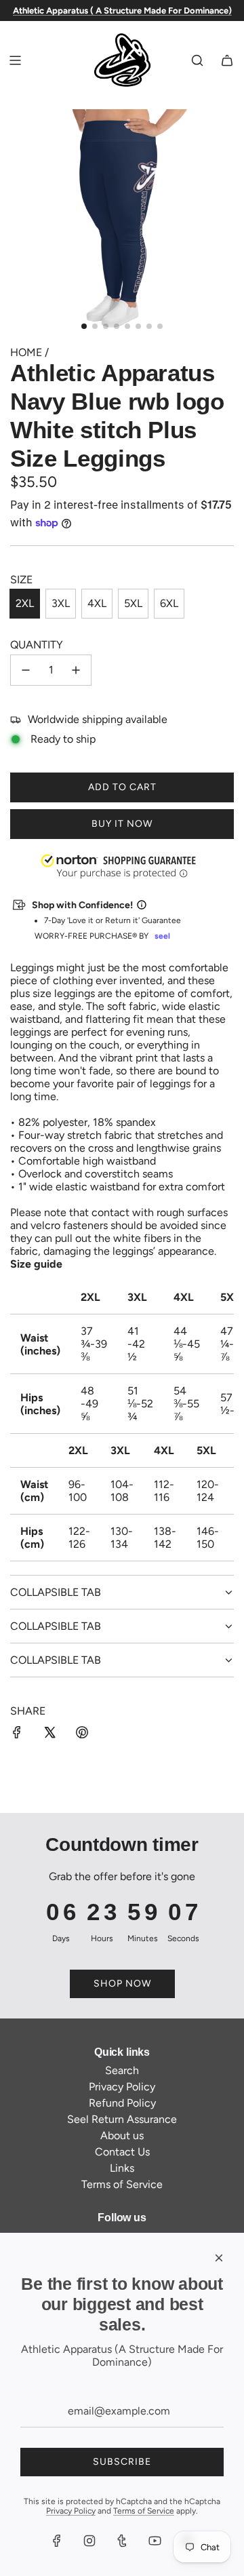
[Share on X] (49, 1734)
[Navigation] (15, 60)
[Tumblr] (122, 2541)
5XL (133, 603)
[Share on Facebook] (17, 1734)
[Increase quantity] (76, 670)
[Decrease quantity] (26, 670)
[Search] (197, 60)
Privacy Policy (71, 2511)
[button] (1, 2507)
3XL (61, 603)
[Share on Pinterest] (82, 1734)
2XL (25, 603)
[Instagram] (89, 2541)
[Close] (219, 2258)
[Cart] (227, 60)
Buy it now (122, 824)
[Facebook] (57, 2541)
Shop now (122, 1984)
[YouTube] (155, 2541)
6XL (169, 603)
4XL (97, 603)
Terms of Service (144, 2511)
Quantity (37, 645)
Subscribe (122, 2462)
